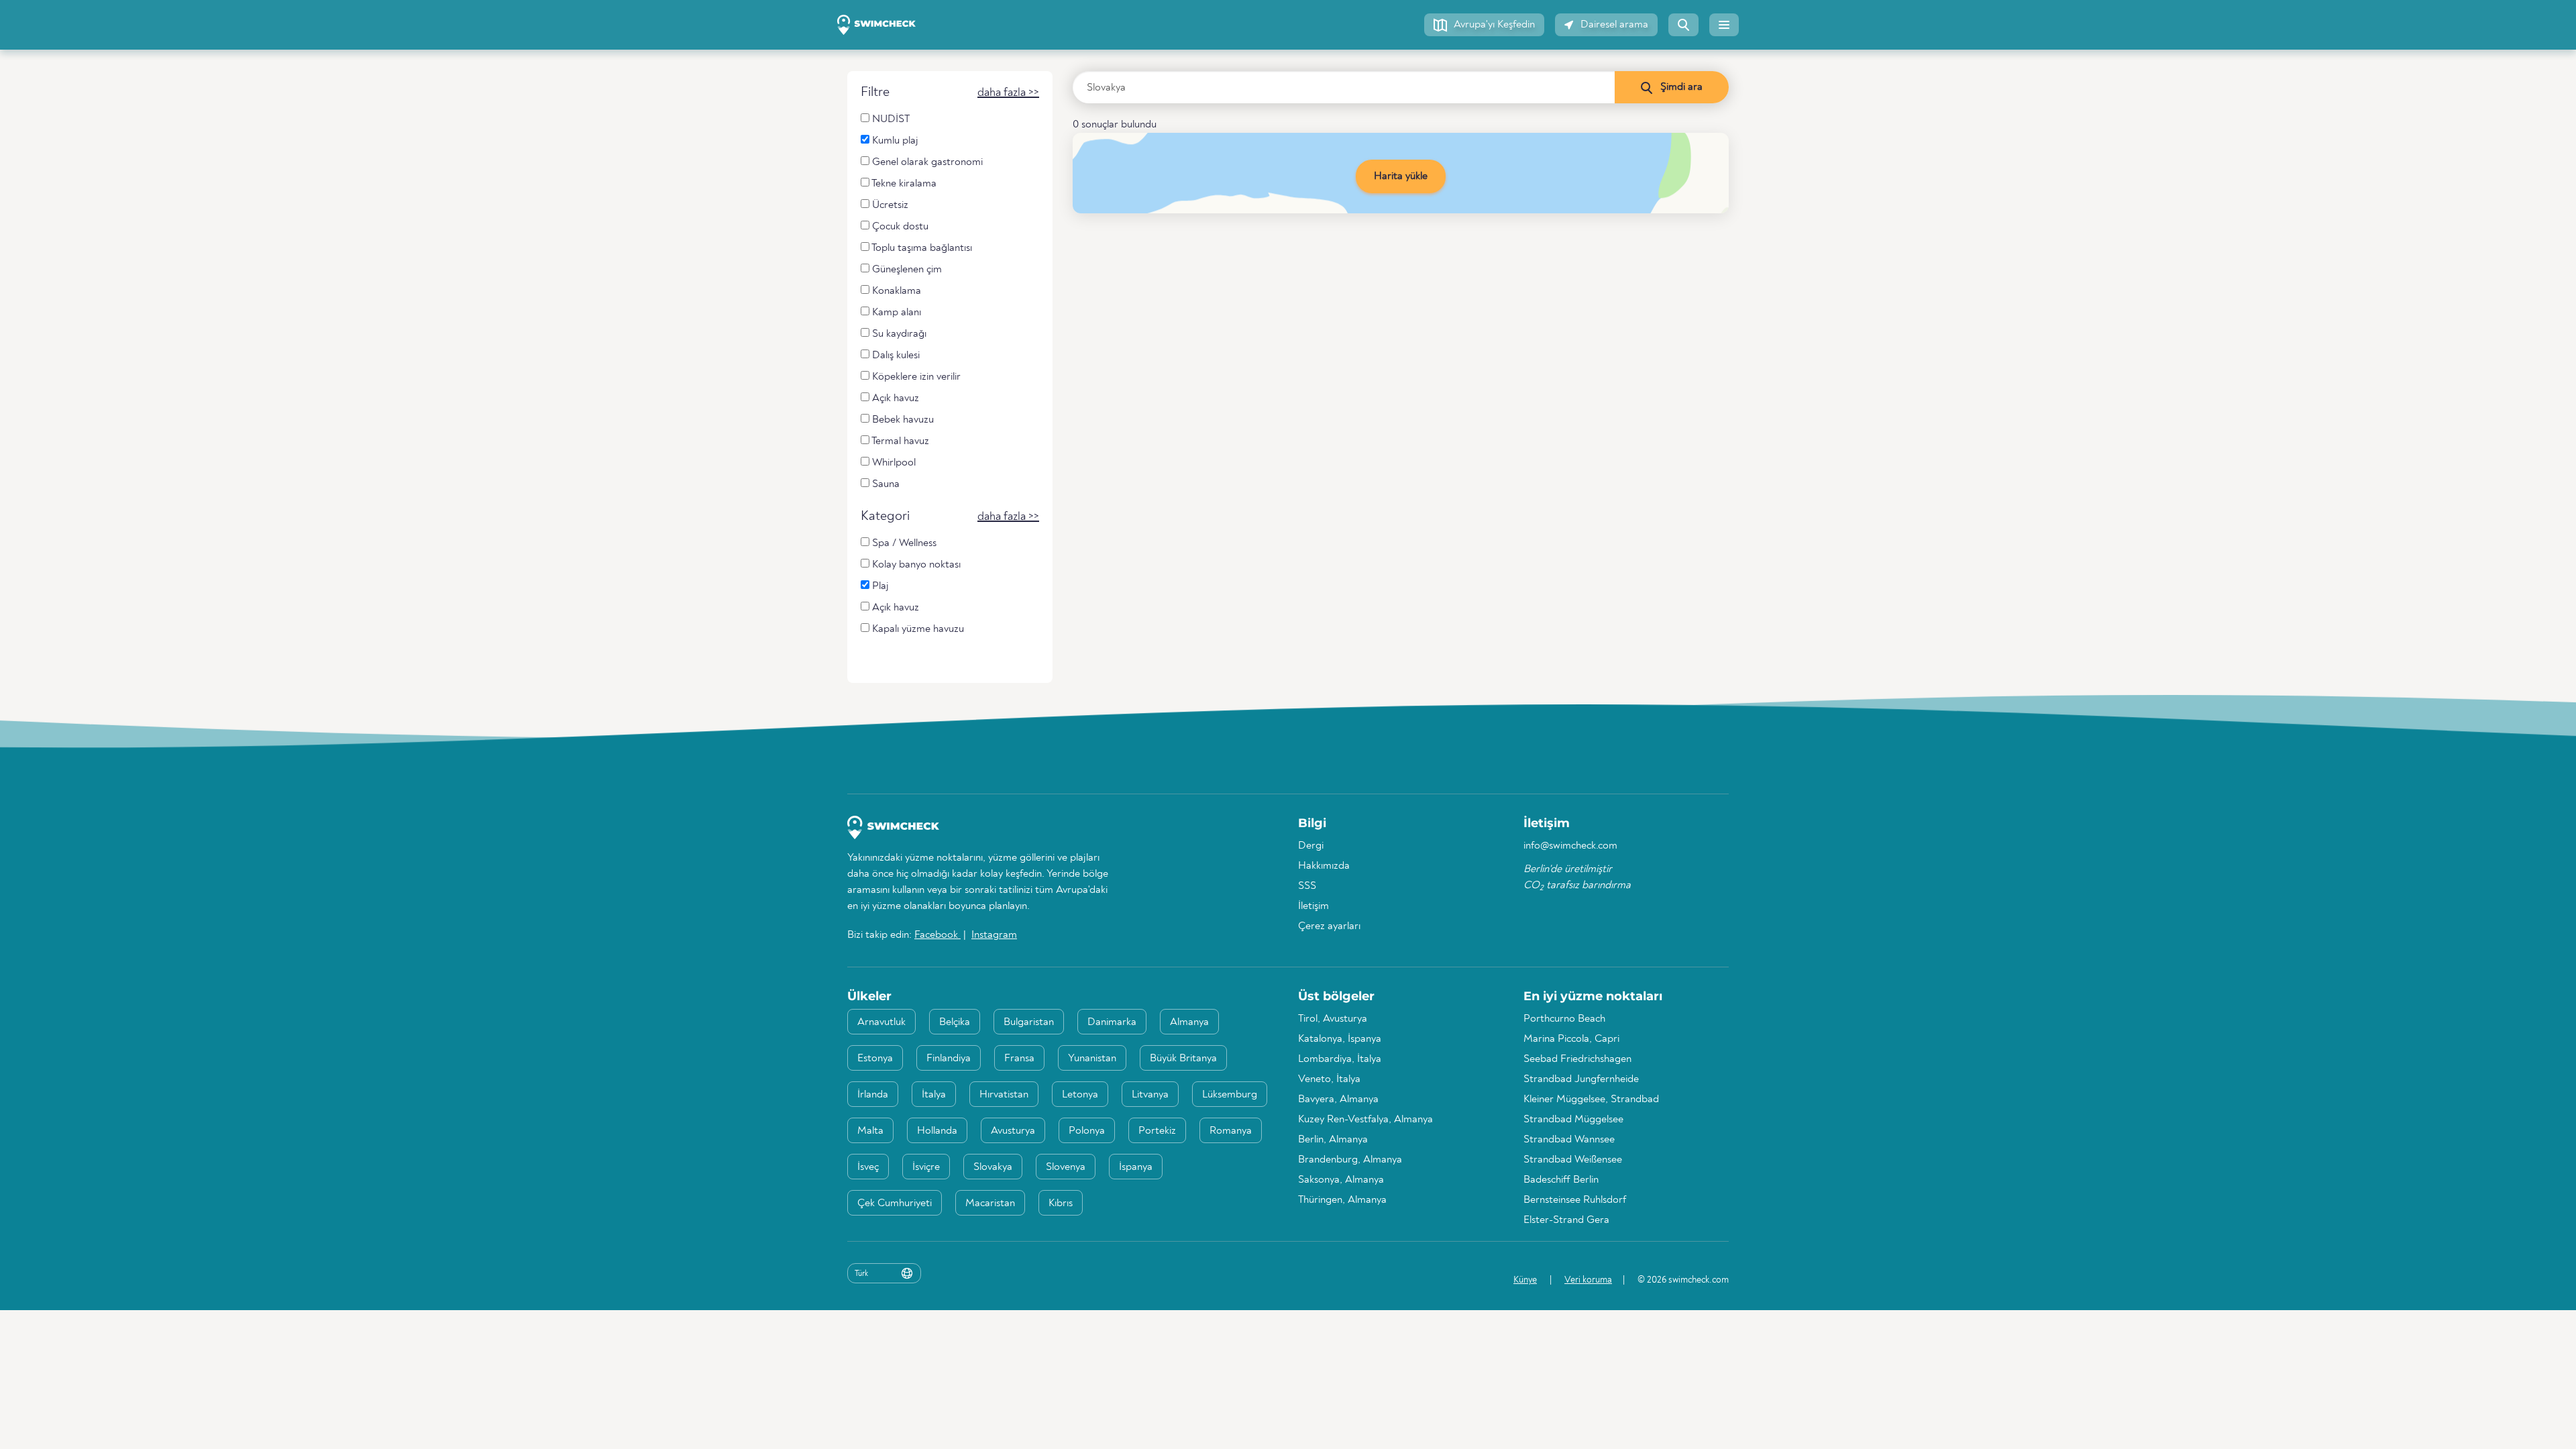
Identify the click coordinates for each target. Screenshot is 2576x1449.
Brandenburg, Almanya (1350, 1160)
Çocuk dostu (899, 227)
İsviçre (926, 1167)
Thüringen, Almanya (1342, 1200)
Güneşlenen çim (906, 270)
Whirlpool (893, 463)
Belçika (955, 1022)
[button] (1484, 25)
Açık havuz (894, 398)
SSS (1307, 886)
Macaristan (990, 1203)
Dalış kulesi (895, 356)
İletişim (1313, 906)
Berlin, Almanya (1333, 1140)
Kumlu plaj (894, 141)
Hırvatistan (1004, 1095)
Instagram (994, 935)
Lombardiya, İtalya (1340, 1059)
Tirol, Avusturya (1333, 1019)
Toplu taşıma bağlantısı (921, 248)
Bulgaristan (1029, 1022)
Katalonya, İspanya (1340, 1039)
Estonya (875, 1059)
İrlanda (873, 1095)
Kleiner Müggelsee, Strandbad (1591, 1099)
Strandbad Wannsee (1569, 1140)
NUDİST (890, 119)
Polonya (1087, 1131)
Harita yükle (1401, 176)
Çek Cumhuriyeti (895, 1203)
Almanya (1189, 1022)
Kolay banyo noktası (915, 565)
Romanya (1231, 1131)
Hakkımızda (1324, 866)
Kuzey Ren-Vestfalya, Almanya (1365, 1120)
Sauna (884, 484)
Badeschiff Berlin (1561, 1180)
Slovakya (993, 1167)
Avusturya (1013, 1131)
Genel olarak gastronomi (926, 162)
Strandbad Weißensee (1573, 1160)
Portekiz (1157, 1131)
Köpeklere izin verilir (915, 377)
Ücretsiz (889, 205)
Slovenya (1066, 1167)
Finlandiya (949, 1059)
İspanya (1136, 1167)
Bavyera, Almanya (1338, 1099)
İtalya (934, 1095)
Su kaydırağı (898, 334)
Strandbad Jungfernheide (1581, 1079)
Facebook (937, 935)
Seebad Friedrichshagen (1577, 1059)
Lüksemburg (1230, 1095)
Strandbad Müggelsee (1573, 1120)
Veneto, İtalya (1329, 1079)
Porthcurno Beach (1564, 1019)
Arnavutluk (881, 1022)
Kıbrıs (1061, 1203)
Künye (1525, 1280)
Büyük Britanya (1183, 1059)
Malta (870, 1131)
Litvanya (1150, 1095)
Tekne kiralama (903, 184)
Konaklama (895, 291)
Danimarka (1112, 1022)
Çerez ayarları (1329, 926)
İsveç (868, 1167)
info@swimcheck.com (1570, 846)
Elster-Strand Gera (1566, 1220)
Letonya (1080, 1095)
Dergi (1311, 846)
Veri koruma (1588, 1280)
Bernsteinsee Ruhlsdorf (1575, 1200)
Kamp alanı (895, 313)
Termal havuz (899, 441)
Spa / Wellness (903, 543)
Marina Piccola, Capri (1571, 1039)
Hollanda (937, 1131)
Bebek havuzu (902, 420)
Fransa (1019, 1059)
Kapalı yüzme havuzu (917, 629)
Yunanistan (1092, 1059)
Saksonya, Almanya (1341, 1180)
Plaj (879, 586)
